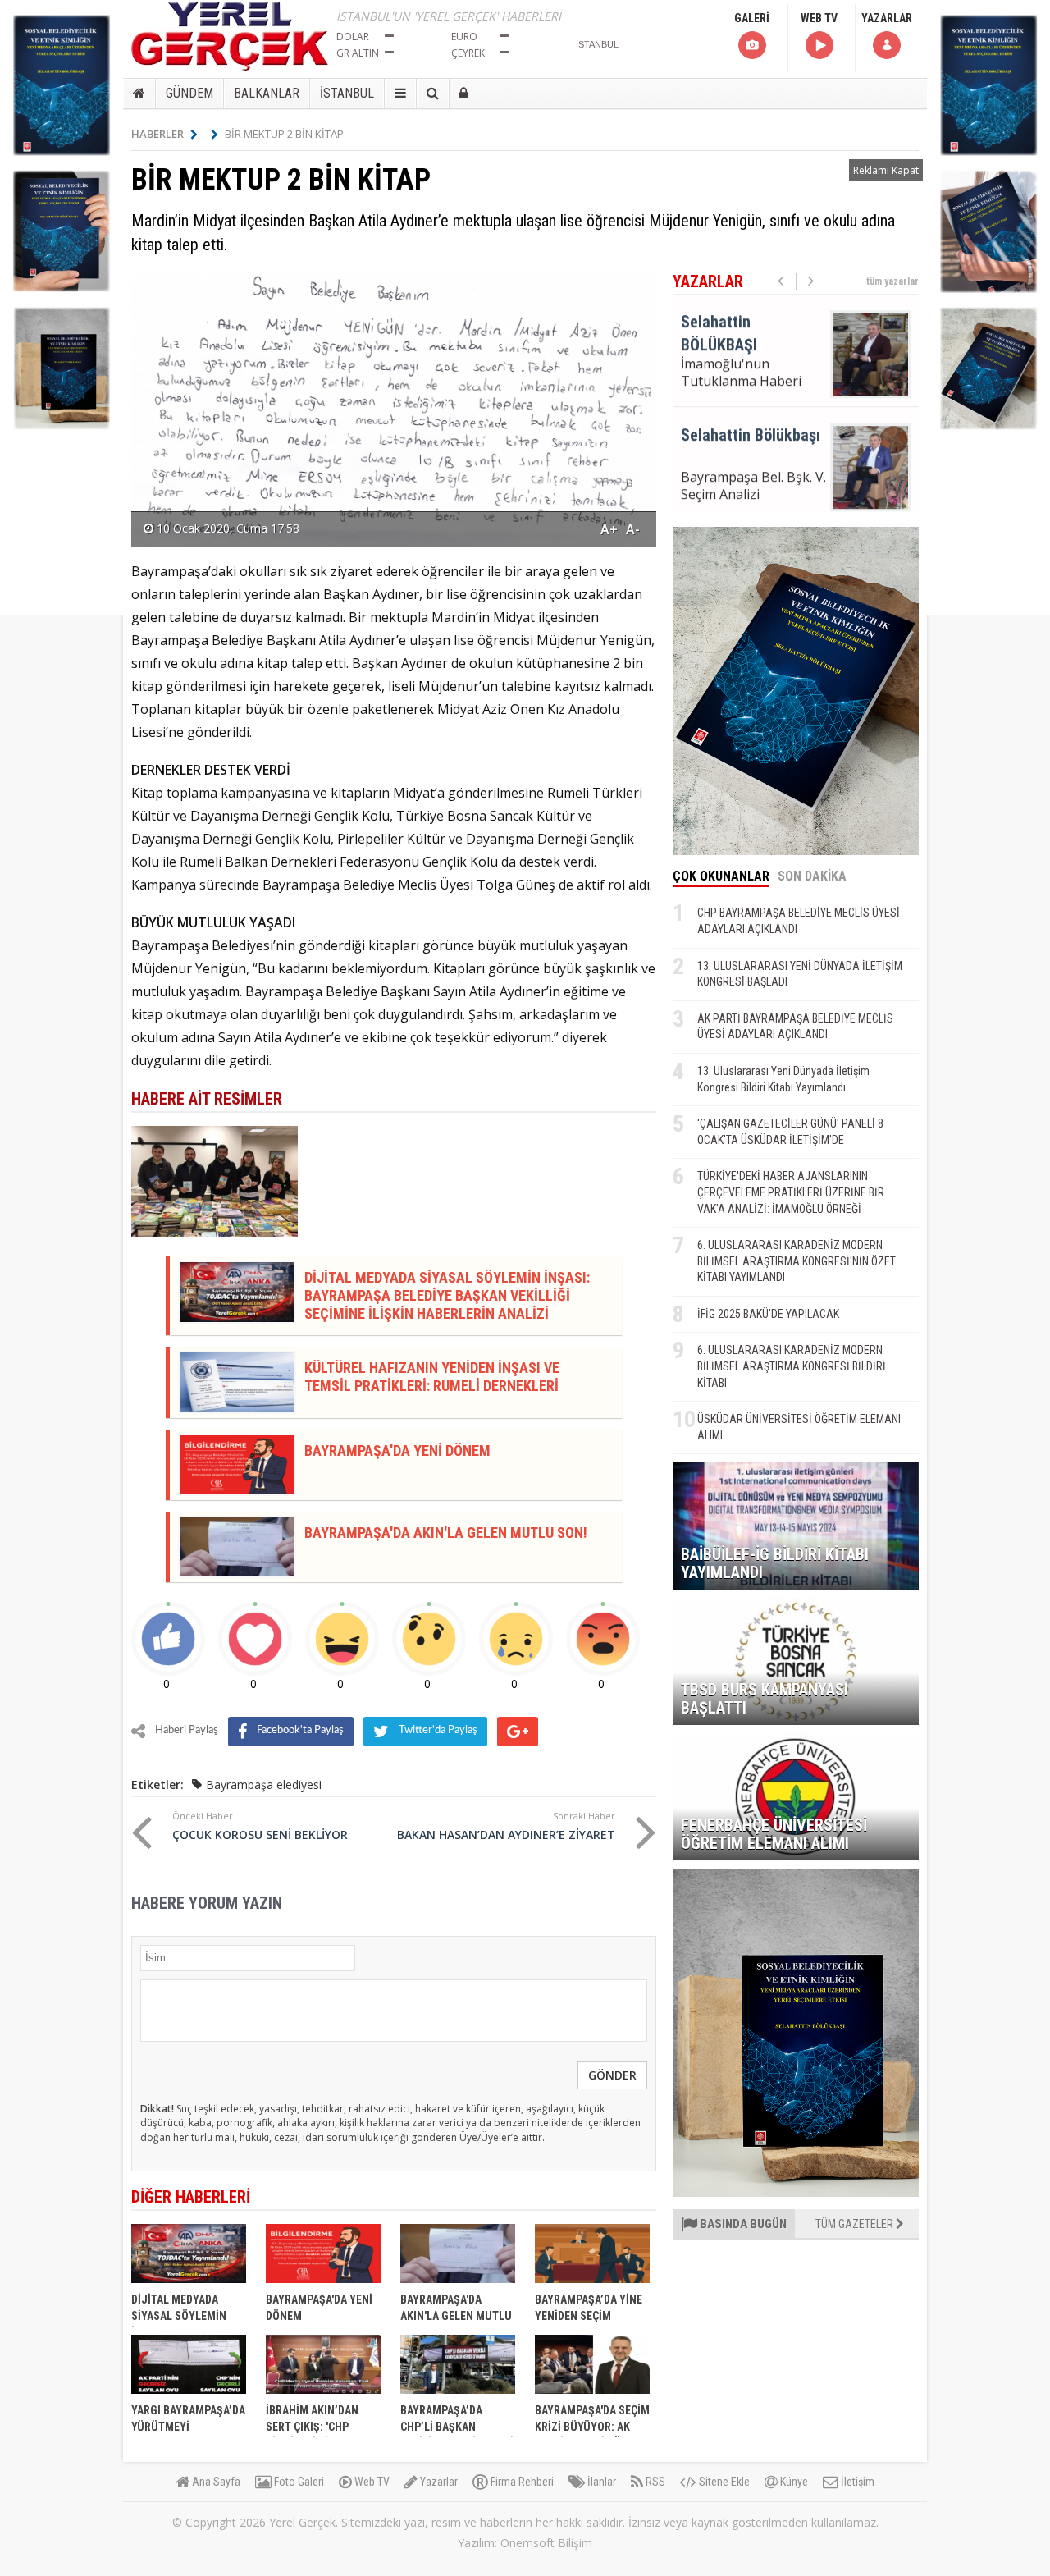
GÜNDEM (189, 93)
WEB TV (819, 18)
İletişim (856, 2482)
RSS (654, 2482)
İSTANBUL (347, 93)
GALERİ (752, 18)
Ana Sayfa (215, 2482)
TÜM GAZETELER (856, 2224)
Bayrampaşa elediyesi (264, 1784)
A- (633, 529)
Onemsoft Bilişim (546, 2543)
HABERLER (157, 134)
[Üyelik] (463, 94)
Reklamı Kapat (886, 170)
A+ (609, 529)
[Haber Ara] (433, 94)
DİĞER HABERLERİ (191, 2197)
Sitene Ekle (723, 2482)
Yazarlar (438, 2482)
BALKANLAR (267, 93)
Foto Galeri (298, 2482)
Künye (793, 2482)
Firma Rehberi (521, 2482)
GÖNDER (612, 2075)
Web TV (371, 2482)
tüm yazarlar (892, 281)
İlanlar (600, 2482)
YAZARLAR (887, 18)
